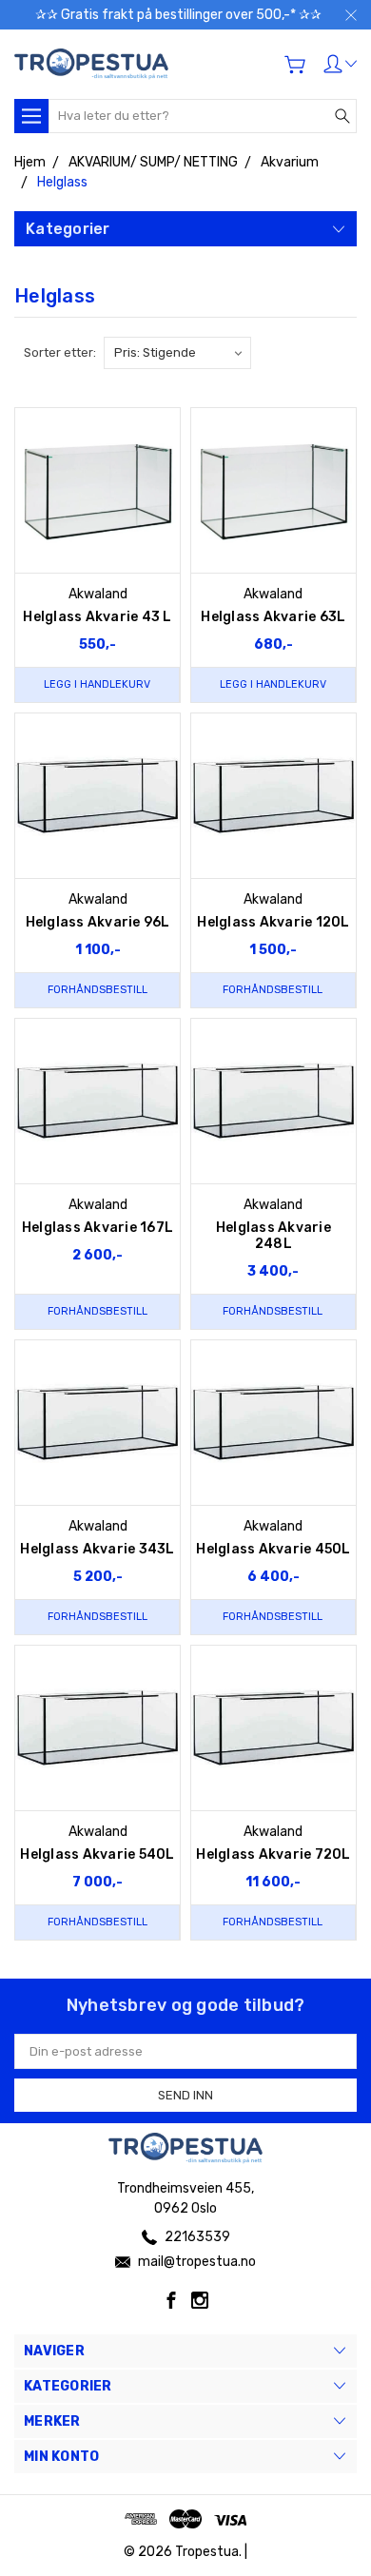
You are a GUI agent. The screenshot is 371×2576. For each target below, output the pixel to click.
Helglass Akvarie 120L (273, 922)
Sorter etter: (60, 352)
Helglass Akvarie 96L (98, 922)
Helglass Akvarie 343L (97, 1549)
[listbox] (177, 353)
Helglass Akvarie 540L (97, 1854)
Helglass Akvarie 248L (273, 1236)
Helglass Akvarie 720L (273, 1854)
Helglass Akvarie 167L (98, 1228)
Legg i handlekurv (97, 684)
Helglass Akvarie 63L (273, 617)
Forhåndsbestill (98, 990)
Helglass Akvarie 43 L (97, 617)
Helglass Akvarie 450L (273, 1549)
